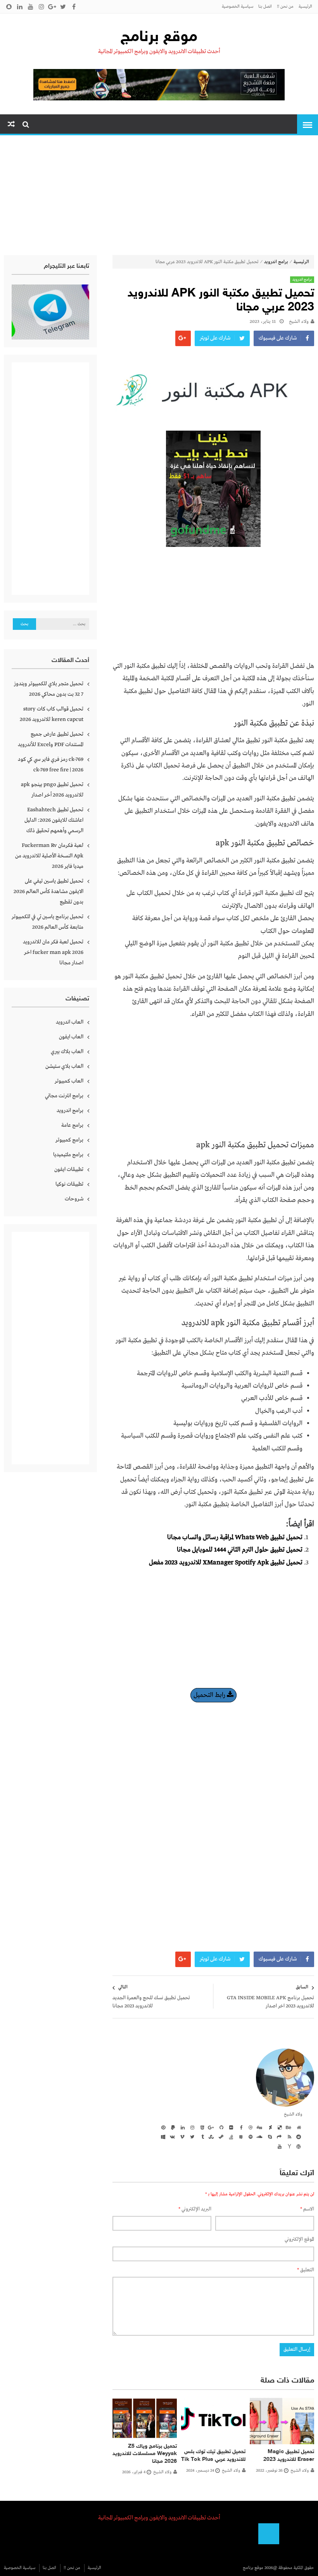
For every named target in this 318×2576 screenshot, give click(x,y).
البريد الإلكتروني (195, 2209)
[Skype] (269, 2136)
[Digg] (259, 2127)
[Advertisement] (159, 197)
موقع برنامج (159, 38)
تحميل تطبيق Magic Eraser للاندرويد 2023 (289, 2456)
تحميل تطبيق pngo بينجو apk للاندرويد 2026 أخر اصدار (52, 790)
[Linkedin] (181, 2127)
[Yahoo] (288, 2146)
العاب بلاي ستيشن (64, 1066)
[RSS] (288, 2136)
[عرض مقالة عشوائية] (11, 125)
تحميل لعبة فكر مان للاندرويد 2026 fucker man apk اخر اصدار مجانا (53, 952)
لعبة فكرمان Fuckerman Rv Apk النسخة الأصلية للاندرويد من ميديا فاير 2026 (49, 856)
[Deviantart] (269, 2127)
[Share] (278, 2136)
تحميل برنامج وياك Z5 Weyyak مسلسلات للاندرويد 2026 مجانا (145, 2454)
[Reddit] (298, 2136)
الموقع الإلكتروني (299, 2239)
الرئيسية (305, 7)
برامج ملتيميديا (68, 1155)
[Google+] (211, 2127)
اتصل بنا (265, 7)
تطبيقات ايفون (69, 1169)
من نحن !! (285, 7)
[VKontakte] (172, 2136)
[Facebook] (240, 2127)
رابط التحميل (210, 1695)
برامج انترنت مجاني (64, 1096)
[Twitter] (191, 2136)
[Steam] (220, 2136)
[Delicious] (278, 2127)
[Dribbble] (249, 2127)
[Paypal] (172, 2127)
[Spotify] (249, 2136)
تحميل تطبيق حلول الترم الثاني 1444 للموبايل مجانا (240, 1550)
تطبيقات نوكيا (69, 1184)
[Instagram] (191, 2127)
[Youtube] (278, 2146)
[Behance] (288, 2127)
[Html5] (201, 2127)
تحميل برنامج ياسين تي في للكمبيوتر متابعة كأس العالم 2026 (48, 922)
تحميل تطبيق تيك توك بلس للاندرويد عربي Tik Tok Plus (213, 2456)
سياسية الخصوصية (238, 7)
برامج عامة (72, 1125)
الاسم (307, 2209)
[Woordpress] (298, 2146)
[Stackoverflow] (230, 2136)
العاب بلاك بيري (67, 1052)
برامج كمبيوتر (69, 1140)
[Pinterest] (162, 2127)
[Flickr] (230, 2127)
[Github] (220, 2127)
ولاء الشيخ (299, 322)
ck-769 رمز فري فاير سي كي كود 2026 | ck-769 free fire (51, 765)
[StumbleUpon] (211, 2136)
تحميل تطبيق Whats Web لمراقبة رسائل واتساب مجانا (235, 1537)
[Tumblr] (201, 2136)
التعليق (306, 2270)
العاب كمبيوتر (69, 1081)
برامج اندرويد (276, 262)
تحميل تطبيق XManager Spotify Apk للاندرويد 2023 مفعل (226, 1563)
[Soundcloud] (259, 2136)
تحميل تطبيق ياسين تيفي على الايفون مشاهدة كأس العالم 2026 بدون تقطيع (48, 891)
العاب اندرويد (70, 1022)
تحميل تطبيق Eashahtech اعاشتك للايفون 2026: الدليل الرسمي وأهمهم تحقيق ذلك (54, 820)
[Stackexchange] (240, 2136)
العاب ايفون (71, 1037)
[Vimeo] (181, 2136)
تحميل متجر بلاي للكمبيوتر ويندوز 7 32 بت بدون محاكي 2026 (49, 689)
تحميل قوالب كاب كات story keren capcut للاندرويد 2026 (52, 714)
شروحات (74, 1199)
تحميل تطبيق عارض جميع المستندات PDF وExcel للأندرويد (51, 739)
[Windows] (162, 2136)
